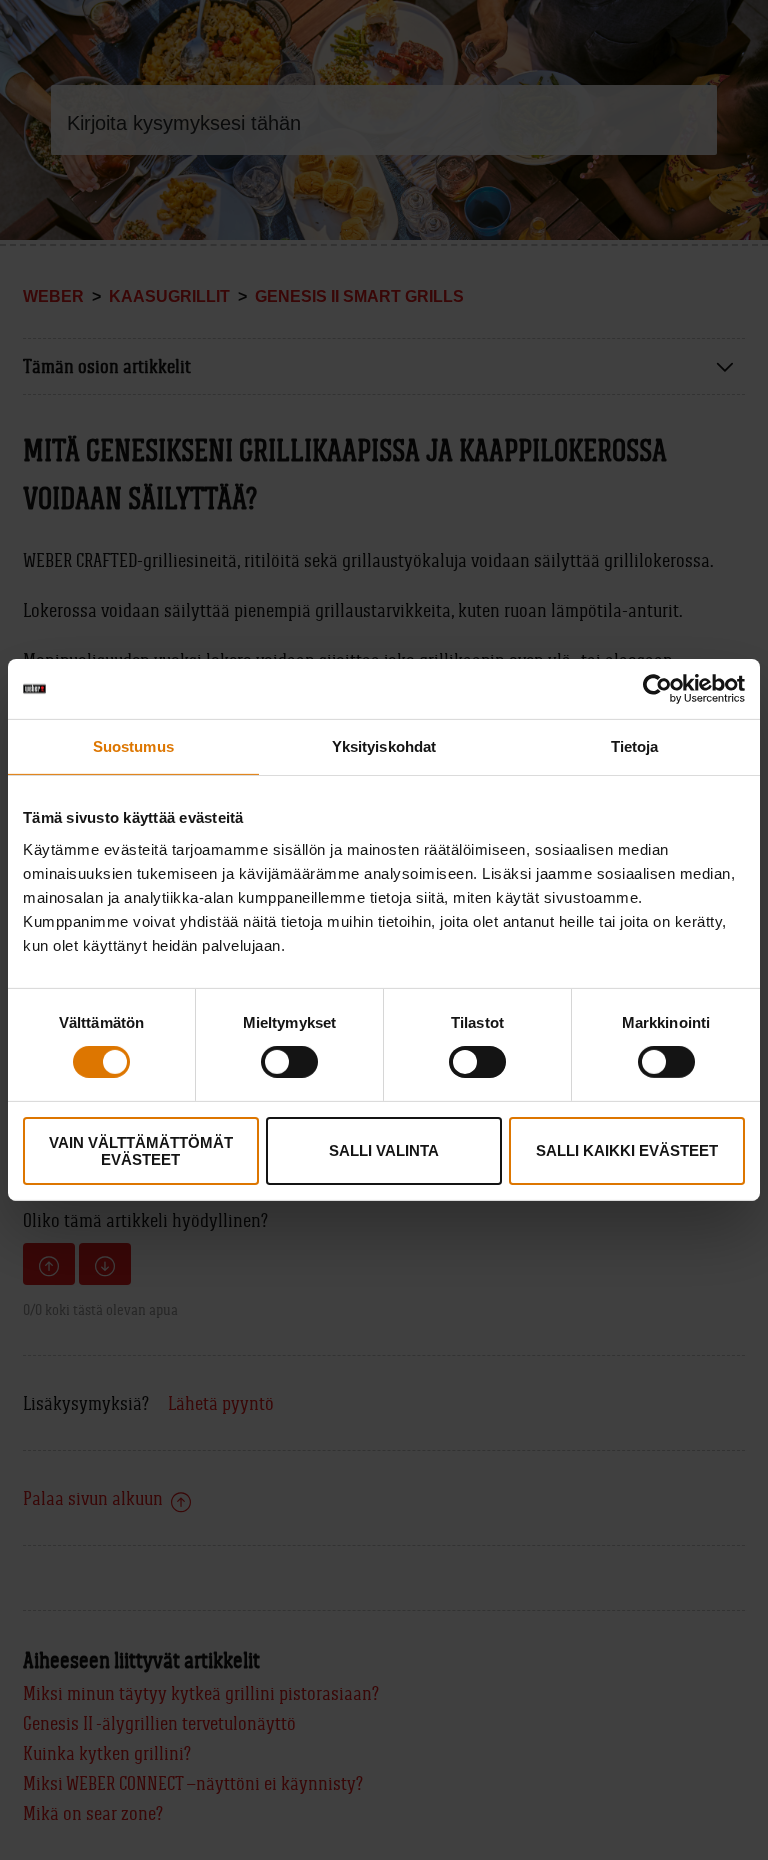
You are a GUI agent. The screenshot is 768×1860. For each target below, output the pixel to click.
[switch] (289, 1062)
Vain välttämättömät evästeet (141, 1151)
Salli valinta (384, 1150)
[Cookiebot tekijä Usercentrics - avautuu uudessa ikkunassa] (657, 689)
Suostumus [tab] (133, 746)
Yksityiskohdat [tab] (384, 746)
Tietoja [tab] (635, 746)
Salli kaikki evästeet (627, 1150)
